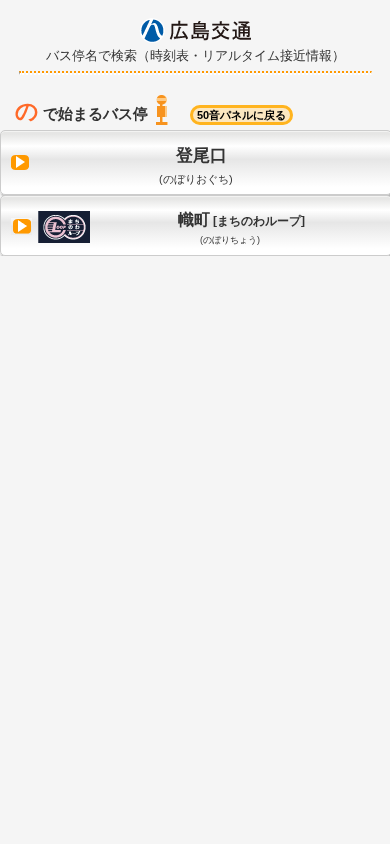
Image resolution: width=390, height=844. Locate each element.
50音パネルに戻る (241, 115)
